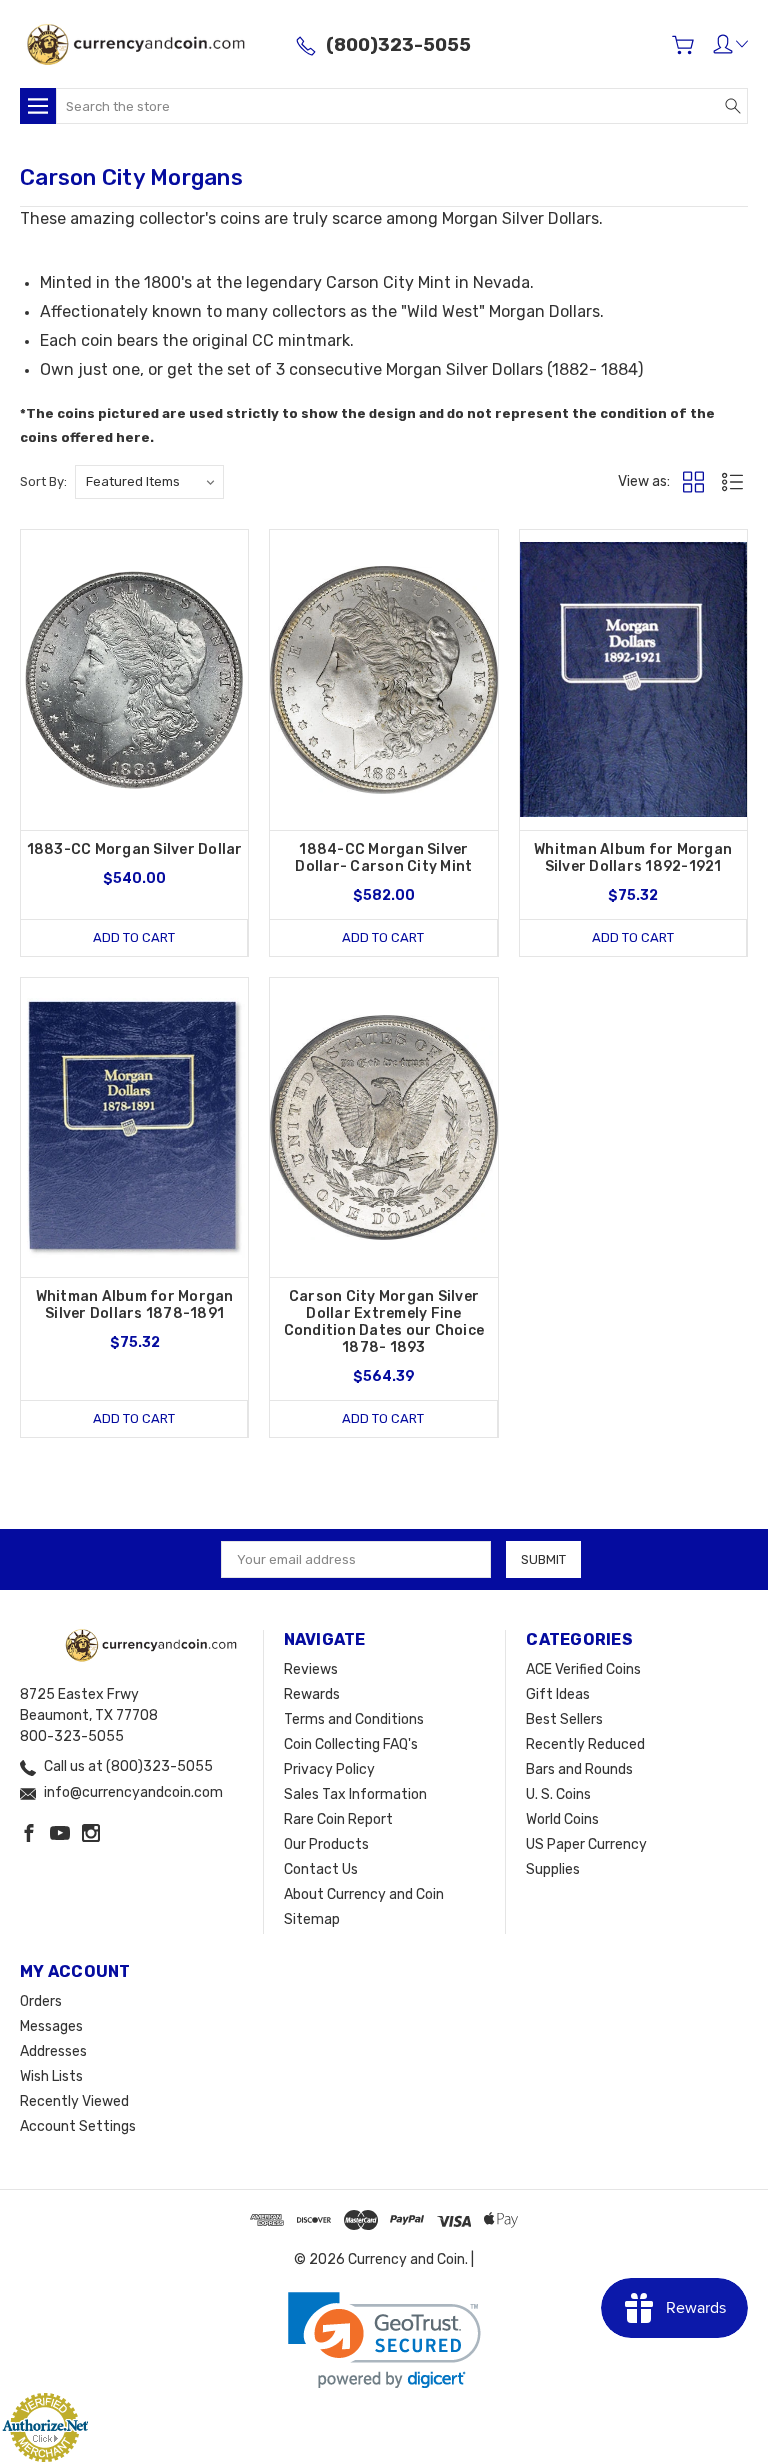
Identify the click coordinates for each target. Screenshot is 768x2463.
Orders (41, 2001)
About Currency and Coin (364, 1894)
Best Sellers (564, 1719)
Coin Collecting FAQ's (351, 1744)
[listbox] (149, 482)
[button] (384, 2340)
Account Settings (78, 2126)
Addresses (53, 2051)
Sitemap (312, 1919)
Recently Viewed (74, 2101)
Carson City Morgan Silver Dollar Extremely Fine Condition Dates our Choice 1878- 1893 (384, 1322)
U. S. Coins (558, 1794)
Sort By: (43, 481)
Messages (51, 2026)
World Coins (562, 1819)
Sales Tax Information (355, 1794)
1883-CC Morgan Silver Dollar (135, 849)
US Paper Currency (586, 1844)
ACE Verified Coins (583, 1669)
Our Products (326, 1844)
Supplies (553, 1869)
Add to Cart (134, 937)
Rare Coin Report (338, 1819)
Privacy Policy (329, 1769)
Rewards (312, 1694)
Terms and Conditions (354, 1719)
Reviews (311, 1669)
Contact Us (321, 1869)
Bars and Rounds (579, 1769)
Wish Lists (51, 2076)
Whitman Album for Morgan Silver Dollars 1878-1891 (135, 1305)
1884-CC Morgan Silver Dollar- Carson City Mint (383, 858)
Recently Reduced (585, 1744)
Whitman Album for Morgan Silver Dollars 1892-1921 (633, 858)
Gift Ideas (558, 1694)
